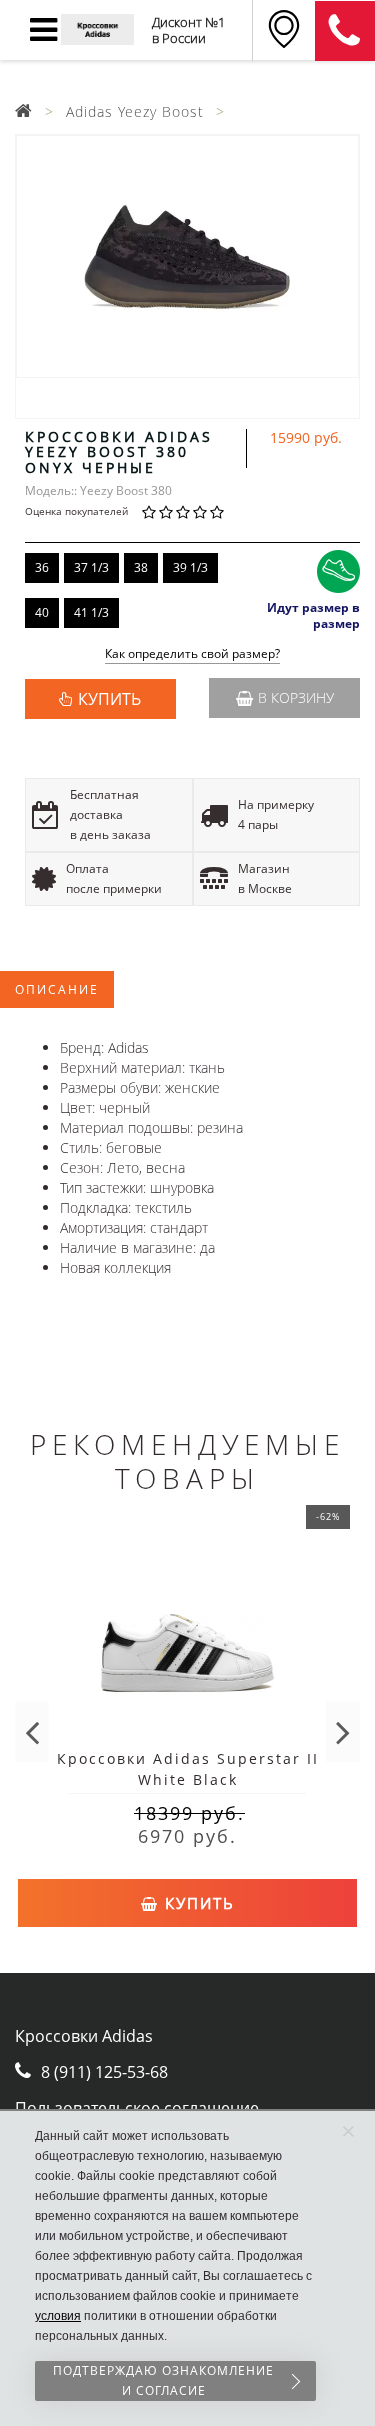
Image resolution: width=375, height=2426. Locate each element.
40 (42, 612)
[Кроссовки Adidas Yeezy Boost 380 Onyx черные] (187, 256)
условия (58, 2316)
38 (141, 567)
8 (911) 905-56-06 (345, 31)
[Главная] (24, 111)
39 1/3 (190, 567)
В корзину (296, 697)
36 (42, 567)
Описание (57, 989)
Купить (197, 1903)
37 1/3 (91, 567)
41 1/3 (91, 612)
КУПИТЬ (109, 699)
